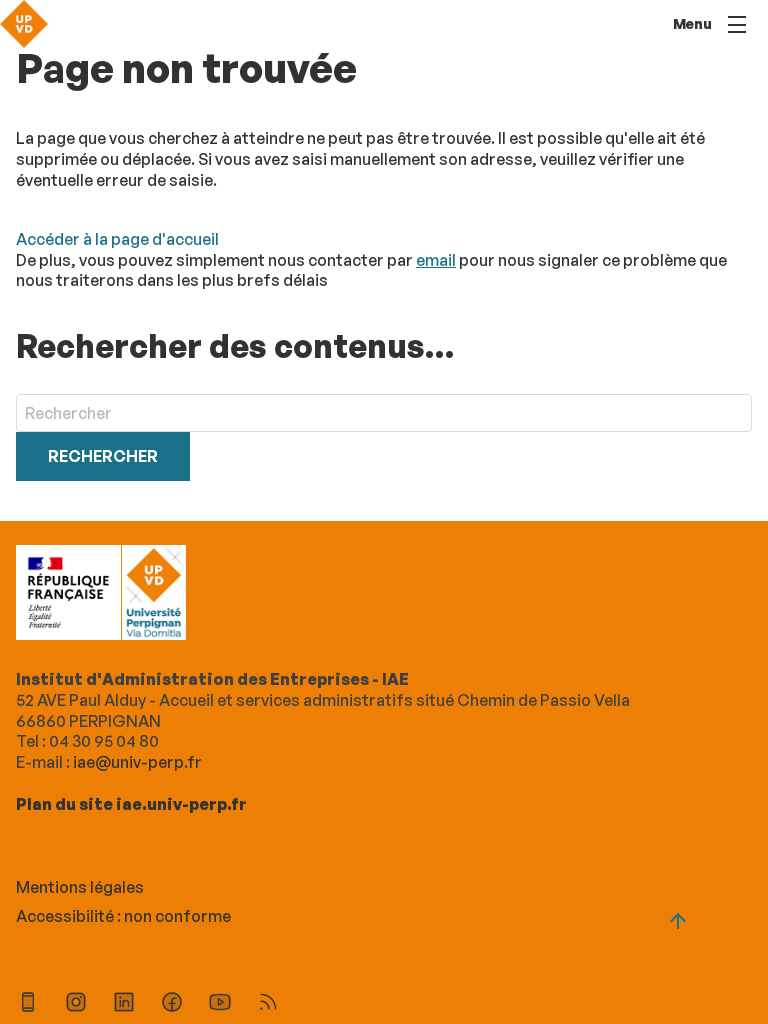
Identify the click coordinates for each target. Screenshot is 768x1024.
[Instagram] (76, 1004)
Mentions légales (80, 887)
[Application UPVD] (28, 1004)
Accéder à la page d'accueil (117, 239)
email (436, 260)
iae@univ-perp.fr (137, 762)
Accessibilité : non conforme (123, 916)
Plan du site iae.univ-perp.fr (131, 804)
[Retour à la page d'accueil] (24, 24)
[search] (384, 413)
